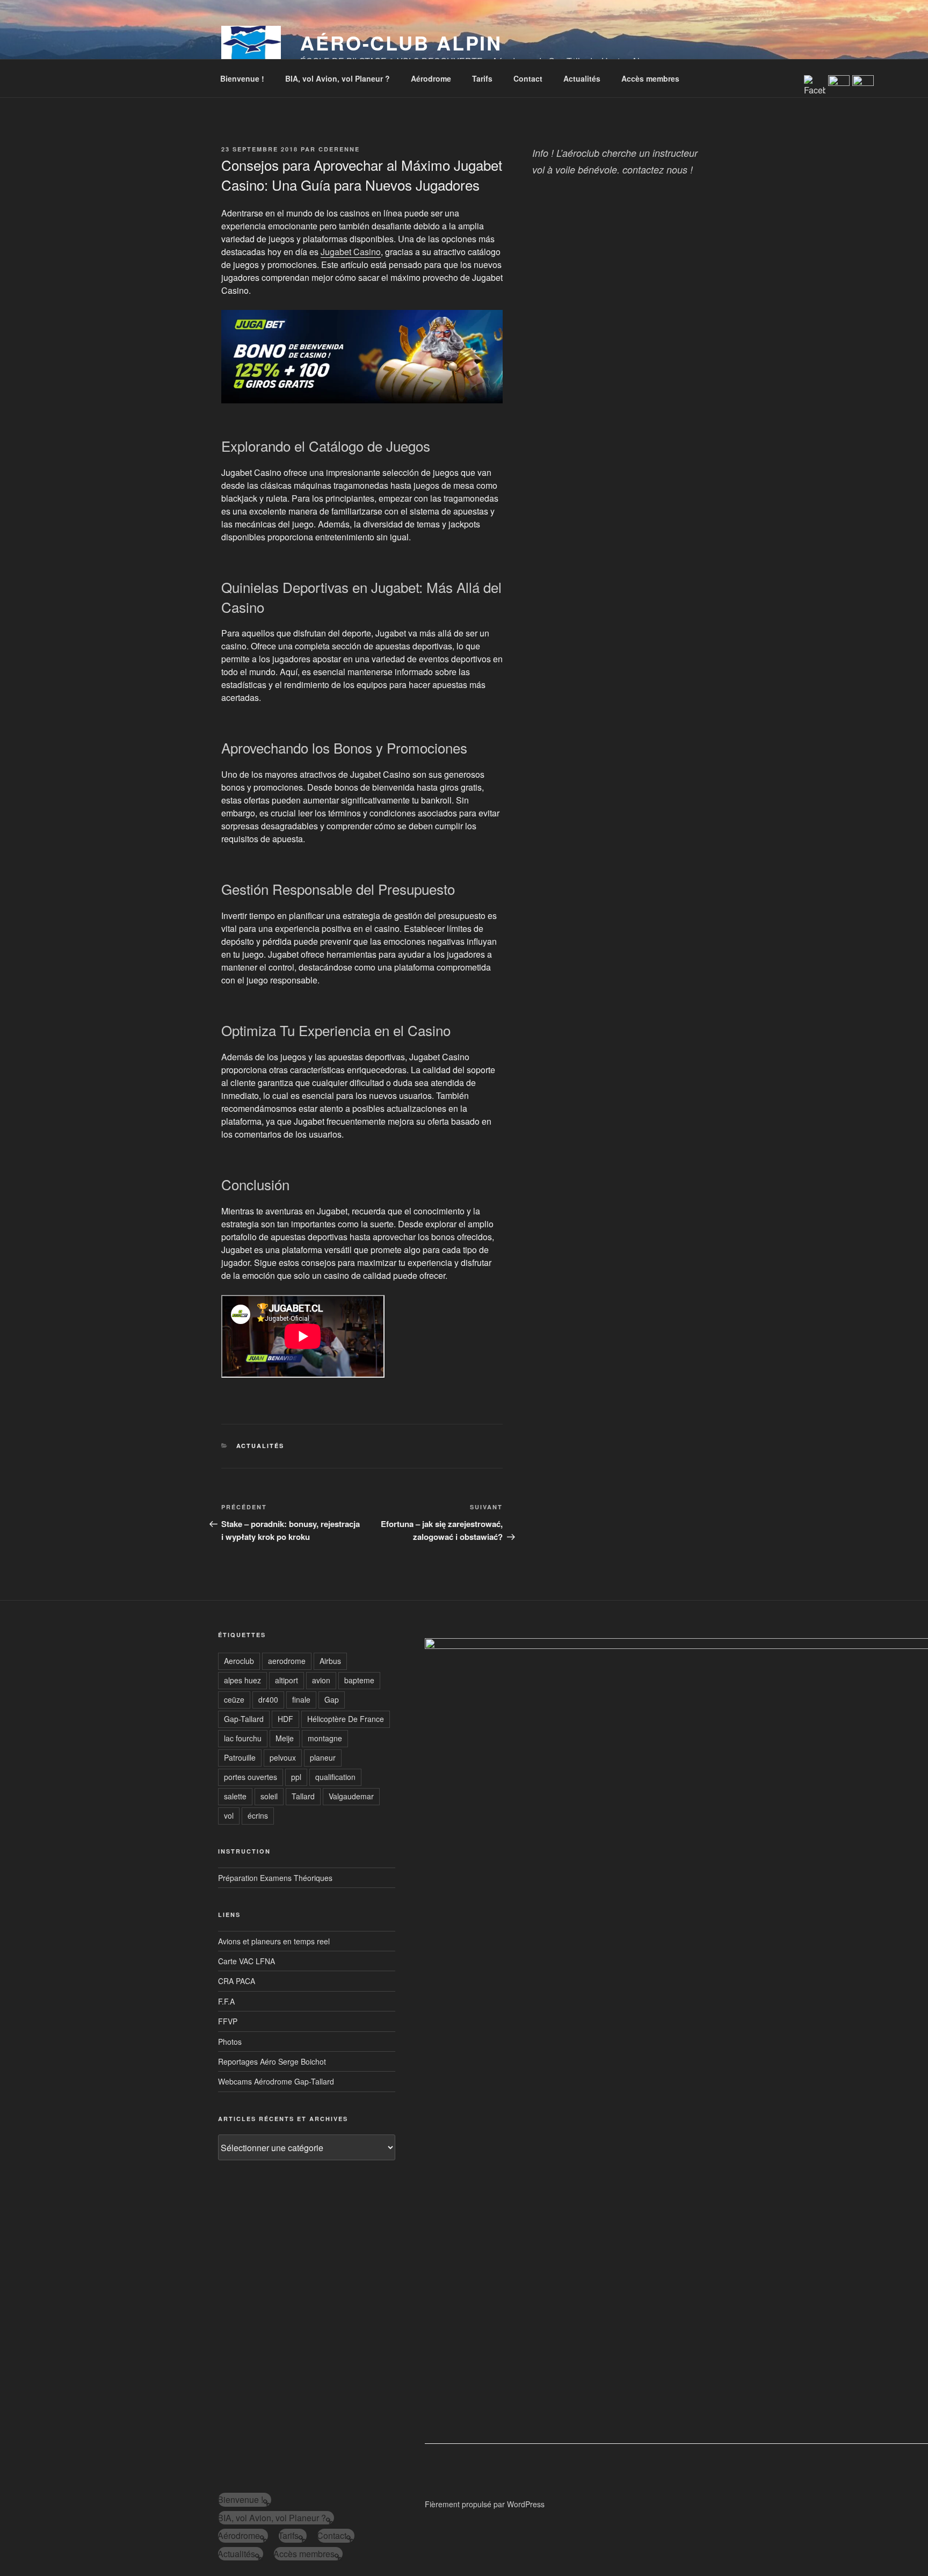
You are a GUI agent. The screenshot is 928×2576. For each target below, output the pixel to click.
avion (321, 1680)
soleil (269, 1796)
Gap (332, 1699)
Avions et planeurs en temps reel (274, 1941)
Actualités (582, 78)
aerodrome (287, 1661)
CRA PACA (237, 1981)
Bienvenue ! (242, 78)
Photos (230, 2042)
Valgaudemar (351, 1796)
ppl (296, 1777)
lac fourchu (243, 1738)
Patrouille (240, 1757)
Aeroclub (239, 1661)
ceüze (234, 1699)
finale (301, 1699)
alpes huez (242, 1680)
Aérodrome (431, 78)
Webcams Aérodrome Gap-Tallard (276, 2081)
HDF (285, 1719)
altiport (287, 1680)
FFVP (228, 2021)
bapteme (359, 1680)
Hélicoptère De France (346, 1719)
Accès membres (650, 78)
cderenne (339, 149)
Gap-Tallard (244, 1719)
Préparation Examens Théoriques (275, 1878)
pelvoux (283, 1757)
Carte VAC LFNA (247, 1961)
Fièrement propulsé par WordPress (485, 2504)
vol (229, 1815)
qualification (335, 1777)
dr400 (268, 1699)
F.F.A (226, 2001)
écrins (258, 1815)
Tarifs (482, 78)
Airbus (330, 1661)
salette (235, 1796)
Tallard (303, 1796)
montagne (325, 1738)
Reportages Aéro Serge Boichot (272, 2061)
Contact (528, 78)
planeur (323, 1757)
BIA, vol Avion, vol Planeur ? (338, 78)
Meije (285, 1738)
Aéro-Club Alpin (401, 42)
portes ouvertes (251, 1777)
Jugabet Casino (351, 252)
